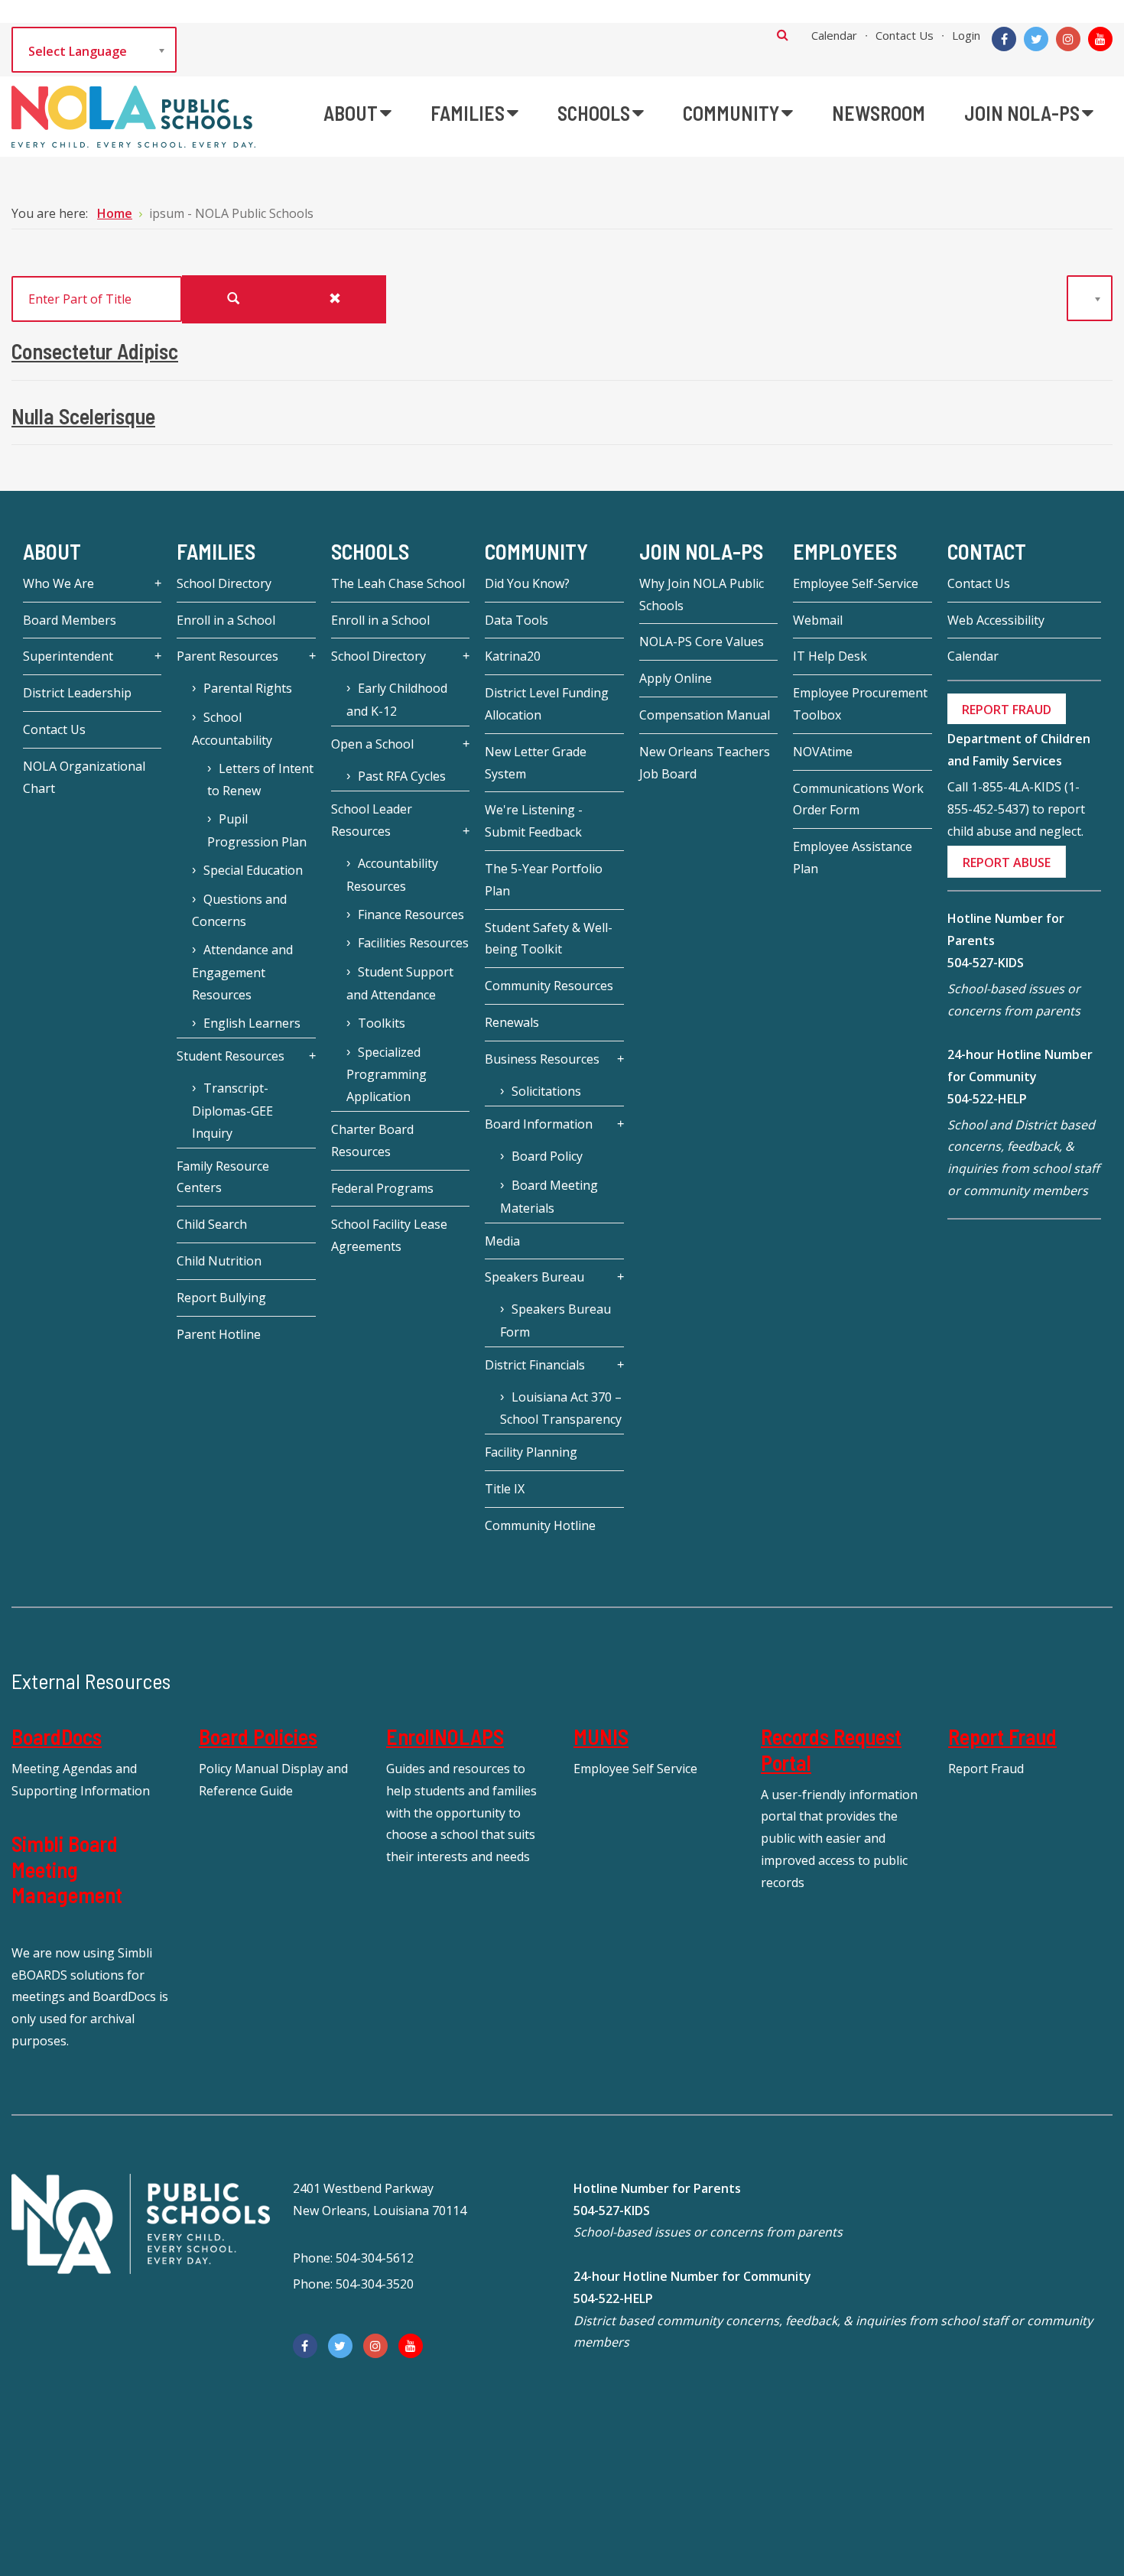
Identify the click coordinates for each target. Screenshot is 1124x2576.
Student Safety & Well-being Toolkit (549, 939)
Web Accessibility (996, 620)
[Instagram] (1068, 39)
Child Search (212, 1224)
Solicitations (546, 1091)
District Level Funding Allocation (547, 704)
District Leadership (77, 693)
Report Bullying (221, 1298)
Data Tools (517, 620)
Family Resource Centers (223, 1177)
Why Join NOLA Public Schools (702, 594)
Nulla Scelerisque (83, 416)
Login (966, 35)
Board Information (539, 1124)
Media (502, 1241)
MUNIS (601, 1736)
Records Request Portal (831, 1749)
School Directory (224, 583)
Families (216, 551)
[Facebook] (1004, 39)
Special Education (253, 870)
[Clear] (335, 299)
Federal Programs (382, 1188)
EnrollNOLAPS (445, 1736)
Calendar (834, 35)
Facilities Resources (413, 943)
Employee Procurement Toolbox (860, 704)
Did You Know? (527, 583)
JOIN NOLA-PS (701, 551)
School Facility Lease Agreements (389, 1235)
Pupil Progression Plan (257, 830)
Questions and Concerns (239, 911)
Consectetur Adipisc (95, 351)
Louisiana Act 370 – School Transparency (561, 1408)
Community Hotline (540, 1525)
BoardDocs (57, 1736)
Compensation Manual (705, 715)
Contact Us (905, 35)
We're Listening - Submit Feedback (534, 821)
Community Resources (549, 986)
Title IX (505, 1489)
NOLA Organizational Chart (84, 777)
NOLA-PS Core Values (702, 642)
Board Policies (258, 1736)
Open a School (372, 744)
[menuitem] (357, 113)
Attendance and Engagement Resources (242, 972)
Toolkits (382, 1023)
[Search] (233, 299)
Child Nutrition (219, 1261)
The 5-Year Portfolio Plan (544, 880)
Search (783, 34)
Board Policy (547, 1156)
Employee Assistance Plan (853, 858)
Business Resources (542, 1059)
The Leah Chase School (398, 583)
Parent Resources (227, 656)
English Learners (252, 1023)
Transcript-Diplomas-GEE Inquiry (232, 1111)
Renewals (512, 1022)
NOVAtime (823, 752)
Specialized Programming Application (387, 1075)
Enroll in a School (226, 620)
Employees (845, 551)
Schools (370, 551)
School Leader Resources (372, 820)
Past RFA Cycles (402, 776)
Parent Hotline (219, 1334)
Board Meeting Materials (549, 1197)
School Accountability (232, 729)
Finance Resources (411, 914)
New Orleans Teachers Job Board (705, 763)
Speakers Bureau (534, 1277)
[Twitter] (1036, 39)
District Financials (535, 1365)
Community (536, 551)
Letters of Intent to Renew (260, 780)
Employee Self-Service (856, 583)
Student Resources (231, 1056)
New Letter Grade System (536, 763)
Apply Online (676, 678)
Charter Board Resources (372, 1140)
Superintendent (68, 656)
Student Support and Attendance (400, 983)
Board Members (70, 620)
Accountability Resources (392, 875)
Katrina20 (513, 656)
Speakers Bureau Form (556, 1320)
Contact (987, 551)
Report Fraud (1002, 1736)
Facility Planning (531, 1452)
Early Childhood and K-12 (397, 700)
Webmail (818, 620)
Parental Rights (248, 688)
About (52, 551)
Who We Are (58, 583)
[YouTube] (1100, 39)
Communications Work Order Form (858, 799)
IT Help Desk (830, 656)
